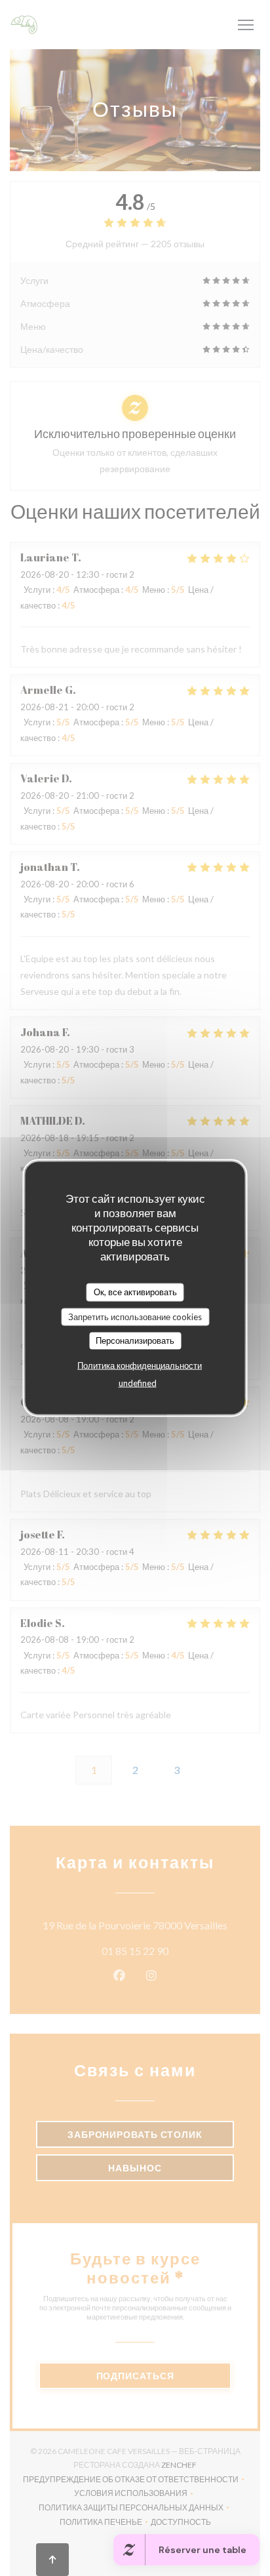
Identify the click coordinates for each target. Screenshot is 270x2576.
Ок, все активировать (135, 1292)
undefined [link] (138, 1382)
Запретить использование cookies (135, 1316)
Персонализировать (135, 1340)
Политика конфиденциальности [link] (140, 1365)
